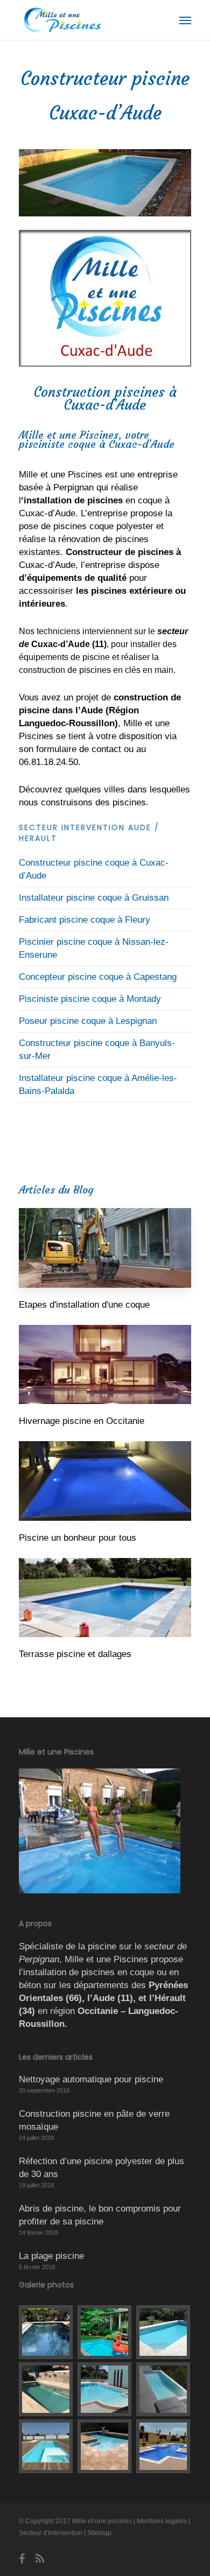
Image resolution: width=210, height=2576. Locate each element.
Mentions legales (162, 2521)
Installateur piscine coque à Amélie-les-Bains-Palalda (98, 1085)
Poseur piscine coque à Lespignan (88, 1021)
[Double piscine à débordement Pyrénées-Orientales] (164, 2389)
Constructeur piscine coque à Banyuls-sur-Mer (97, 1050)
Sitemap (99, 2533)
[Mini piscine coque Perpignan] (105, 2332)
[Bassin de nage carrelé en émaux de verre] (46, 2332)
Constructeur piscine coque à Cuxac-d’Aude (94, 869)
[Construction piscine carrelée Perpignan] (105, 2446)
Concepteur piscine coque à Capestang (98, 977)
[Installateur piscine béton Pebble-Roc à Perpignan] (46, 2389)
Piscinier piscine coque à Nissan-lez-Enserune (94, 948)
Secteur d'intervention (51, 2533)
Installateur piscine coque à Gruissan (94, 898)
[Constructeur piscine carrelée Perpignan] (164, 2332)
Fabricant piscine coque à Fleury (85, 920)
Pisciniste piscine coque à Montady (90, 999)
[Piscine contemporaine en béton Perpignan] (46, 2446)
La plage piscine (51, 2256)
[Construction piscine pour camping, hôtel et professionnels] (164, 2446)
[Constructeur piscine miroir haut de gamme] (105, 2389)
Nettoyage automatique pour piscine (91, 2079)
